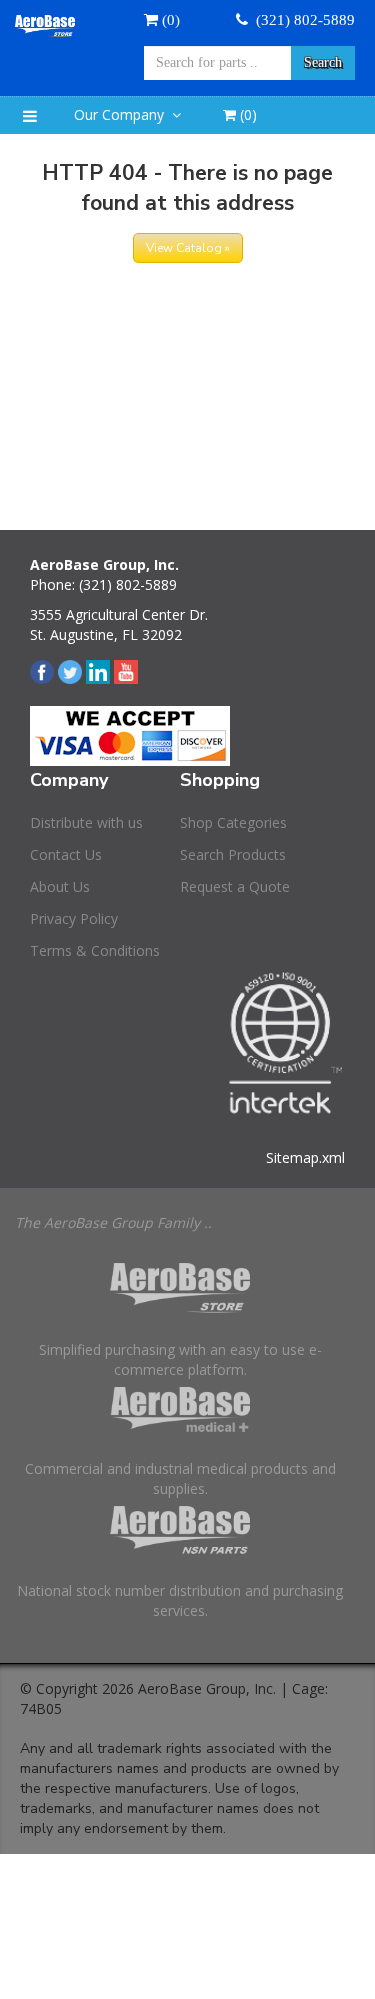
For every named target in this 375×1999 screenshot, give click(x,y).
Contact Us (66, 854)
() (246, 114)
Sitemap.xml (305, 1157)
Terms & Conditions (95, 950)
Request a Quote (235, 886)
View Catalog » (188, 248)
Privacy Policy (74, 918)
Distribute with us (86, 822)
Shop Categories (233, 822)
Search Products (233, 854)
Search (323, 62)
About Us (60, 886)
